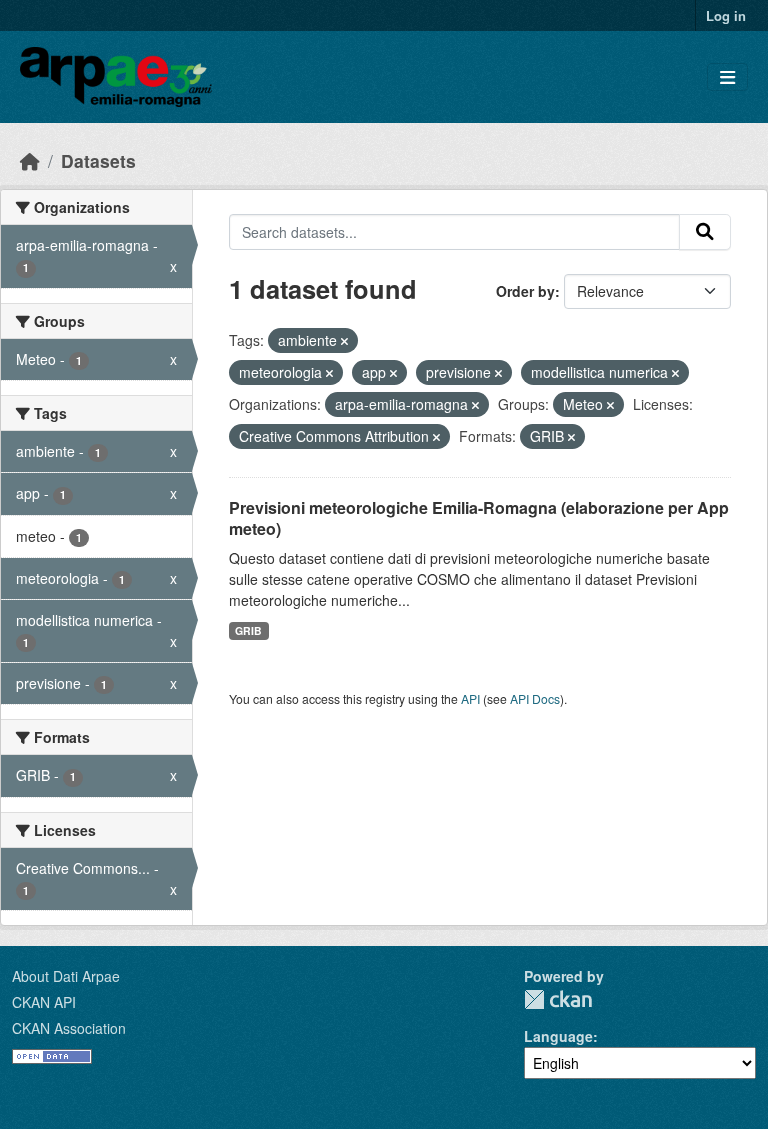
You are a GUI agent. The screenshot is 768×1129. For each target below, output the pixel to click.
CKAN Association (69, 1028)
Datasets (98, 160)
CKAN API (44, 1002)
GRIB (248, 630)
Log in (726, 15)
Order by (525, 291)
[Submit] (705, 232)
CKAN (558, 999)
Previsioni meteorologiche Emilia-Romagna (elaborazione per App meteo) (479, 518)
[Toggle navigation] (727, 77)
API (470, 698)
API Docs (535, 698)
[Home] (30, 160)
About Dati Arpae (66, 976)
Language (558, 1036)
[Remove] (344, 341)
